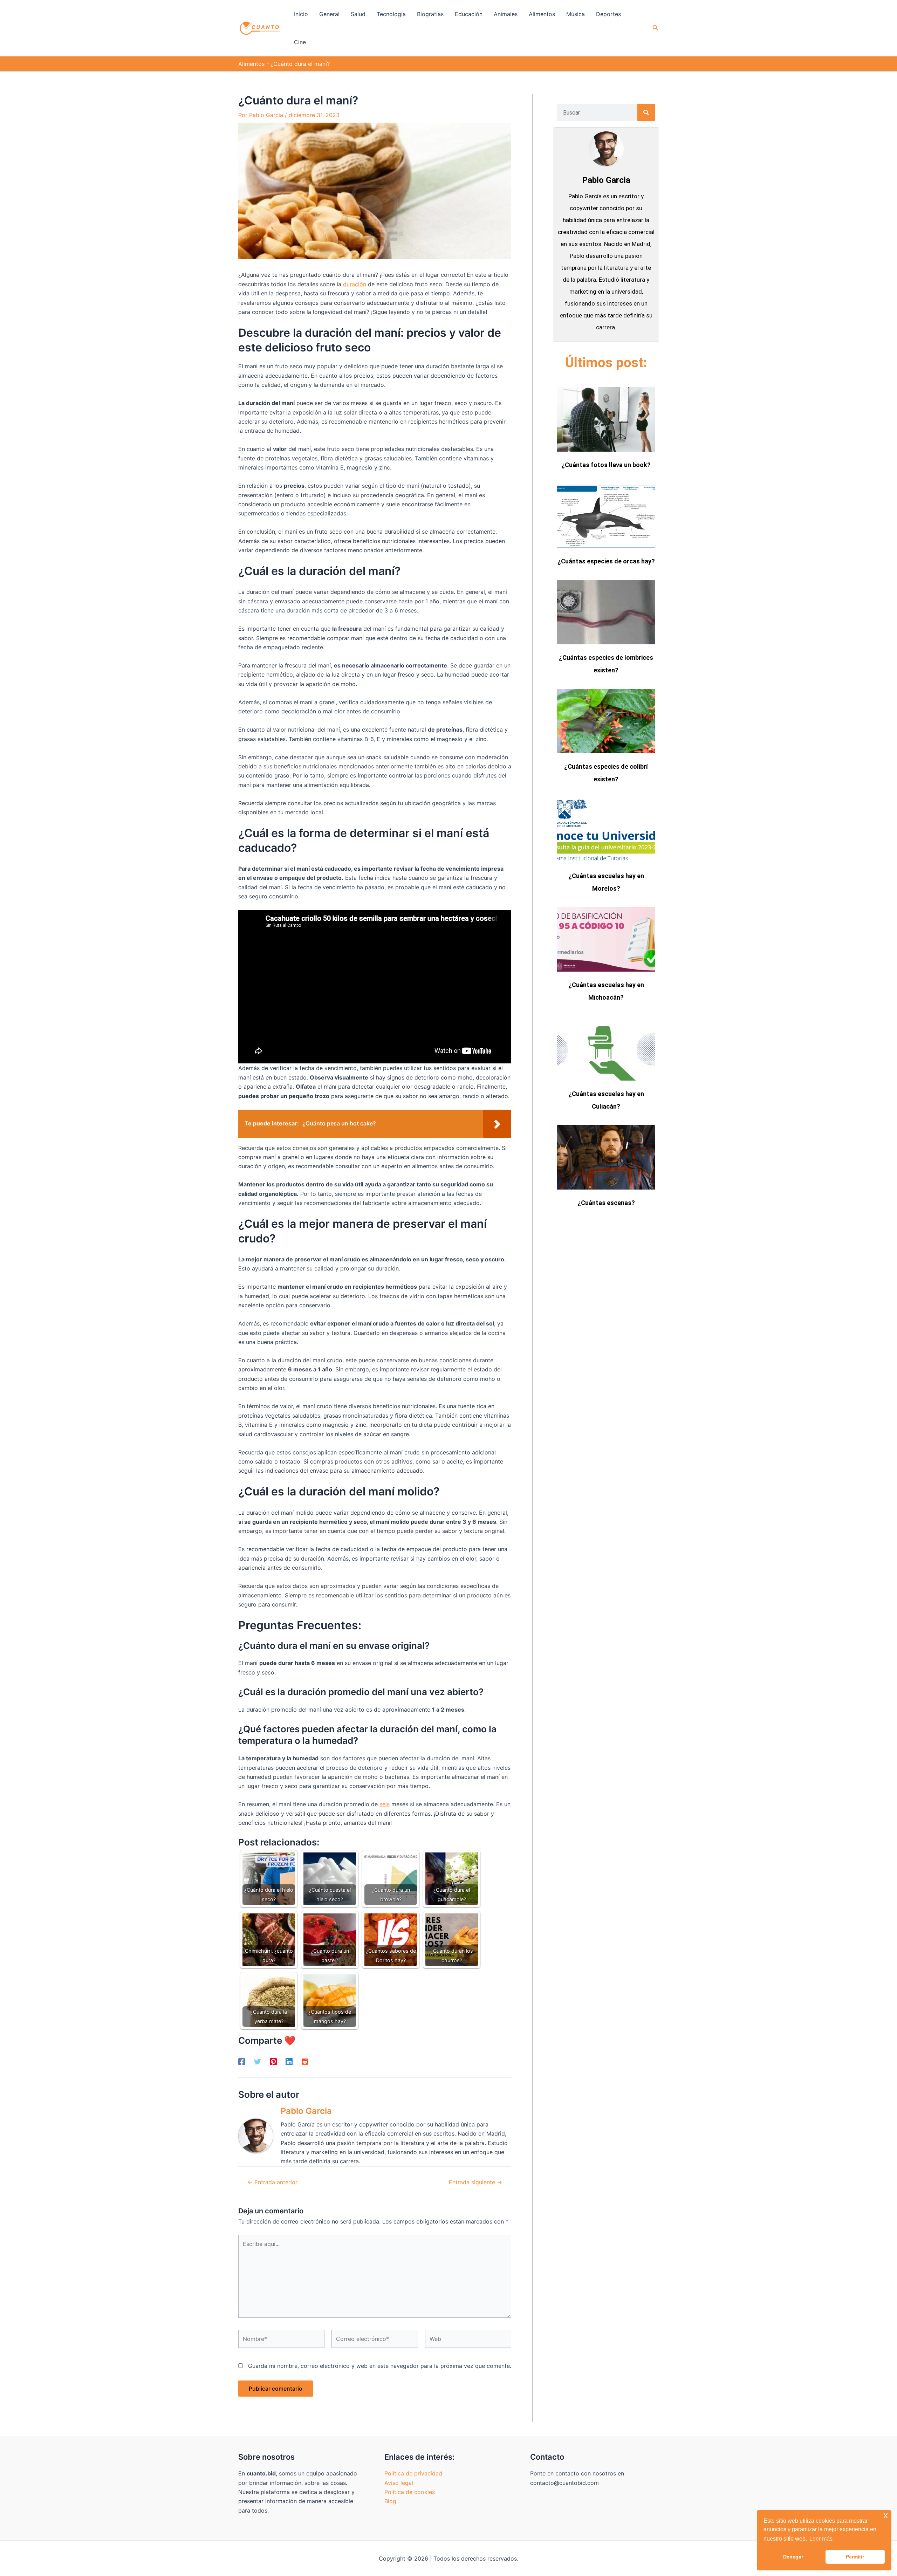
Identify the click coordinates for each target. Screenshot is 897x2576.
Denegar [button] (793, 2557)
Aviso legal (399, 2483)
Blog (390, 2501)
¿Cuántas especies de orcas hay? (606, 561)
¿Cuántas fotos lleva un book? (606, 465)
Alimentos (251, 64)
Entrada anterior (272, 2182)
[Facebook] (242, 2062)
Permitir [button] (855, 2557)
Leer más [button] (821, 2539)
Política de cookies (410, 2492)
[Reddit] (305, 2062)
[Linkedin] (289, 2062)
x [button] (886, 2515)
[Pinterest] (273, 2062)
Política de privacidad (413, 2473)
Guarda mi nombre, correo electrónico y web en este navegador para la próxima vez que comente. (380, 2366)
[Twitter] (258, 2062)
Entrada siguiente (475, 2182)
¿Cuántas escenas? (606, 1203)
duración (355, 284)
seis (385, 1804)
